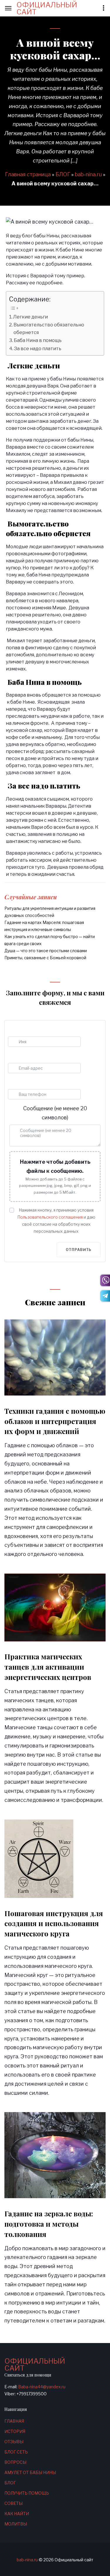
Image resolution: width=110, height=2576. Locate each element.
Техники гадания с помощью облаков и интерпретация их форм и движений (55, 1421)
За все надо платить (38, 348)
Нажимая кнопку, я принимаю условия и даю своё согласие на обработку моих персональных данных (56, 1221)
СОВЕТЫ (13, 2503)
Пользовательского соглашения (50, 1217)
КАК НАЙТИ (17, 2514)
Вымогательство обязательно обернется (49, 328)
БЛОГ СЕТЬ (16, 2452)
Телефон (44, 1082)
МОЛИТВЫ (16, 2524)
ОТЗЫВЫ (14, 2442)
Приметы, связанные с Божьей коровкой (45, 958)
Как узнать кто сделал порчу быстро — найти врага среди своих (50, 940)
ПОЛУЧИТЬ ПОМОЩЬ (27, 2493)
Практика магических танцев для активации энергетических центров (48, 1667)
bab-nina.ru (88, 174)
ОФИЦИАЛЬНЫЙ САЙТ (47, 9)
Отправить (79, 1250)
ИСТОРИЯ (15, 2431)
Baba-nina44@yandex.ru (42, 2387)
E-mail (44, 1056)
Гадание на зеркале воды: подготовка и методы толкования (49, 2224)
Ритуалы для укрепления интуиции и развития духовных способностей (50, 912)
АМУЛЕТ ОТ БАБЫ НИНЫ (30, 2472)
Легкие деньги (31, 317)
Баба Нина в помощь (38, 340)
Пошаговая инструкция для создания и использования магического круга (54, 1923)
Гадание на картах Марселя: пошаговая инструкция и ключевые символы (44, 926)
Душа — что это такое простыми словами (46, 951)
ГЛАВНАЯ (14, 2421)
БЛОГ (63, 174)
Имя (44, 1029)
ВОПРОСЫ (15, 2462)
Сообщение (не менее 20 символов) (55, 1113)
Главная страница (28, 174)
